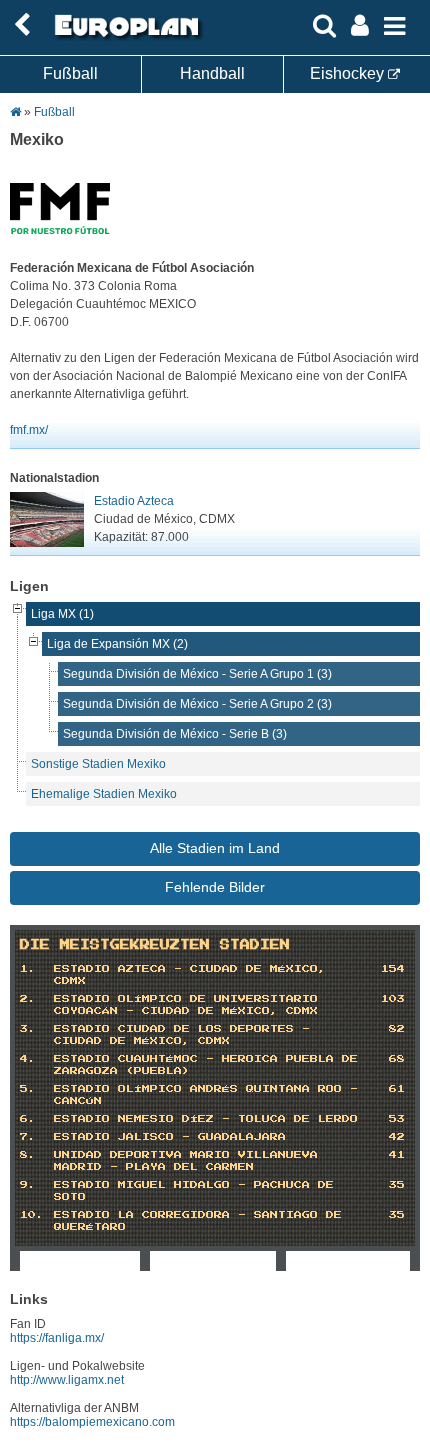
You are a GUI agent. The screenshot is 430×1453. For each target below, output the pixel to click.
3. (28, 1029)
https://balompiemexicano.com (92, 1422)
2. (28, 999)
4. (28, 1059)
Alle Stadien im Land (215, 848)
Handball (212, 73)
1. (28, 969)
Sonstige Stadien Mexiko (98, 764)
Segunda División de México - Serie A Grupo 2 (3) (197, 704)
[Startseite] (124, 37)
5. (28, 1089)
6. (28, 1119)
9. (28, 1185)
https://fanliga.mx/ (57, 1338)
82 (397, 1029)
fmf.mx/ (29, 430)
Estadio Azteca (134, 501)
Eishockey (349, 73)
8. (28, 1155)
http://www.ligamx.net (67, 1380)
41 (397, 1155)
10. (32, 1215)
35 (397, 1185)
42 (397, 1137)
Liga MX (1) (62, 614)
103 (393, 999)
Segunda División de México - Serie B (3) (175, 734)
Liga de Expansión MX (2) (117, 644)
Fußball (70, 73)
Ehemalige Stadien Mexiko (104, 794)
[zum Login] (22, 25)
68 (397, 1059)
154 (393, 969)
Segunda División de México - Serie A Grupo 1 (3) (197, 674)
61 (397, 1089)
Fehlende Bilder (215, 887)
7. (28, 1137)
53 (397, 1119)
